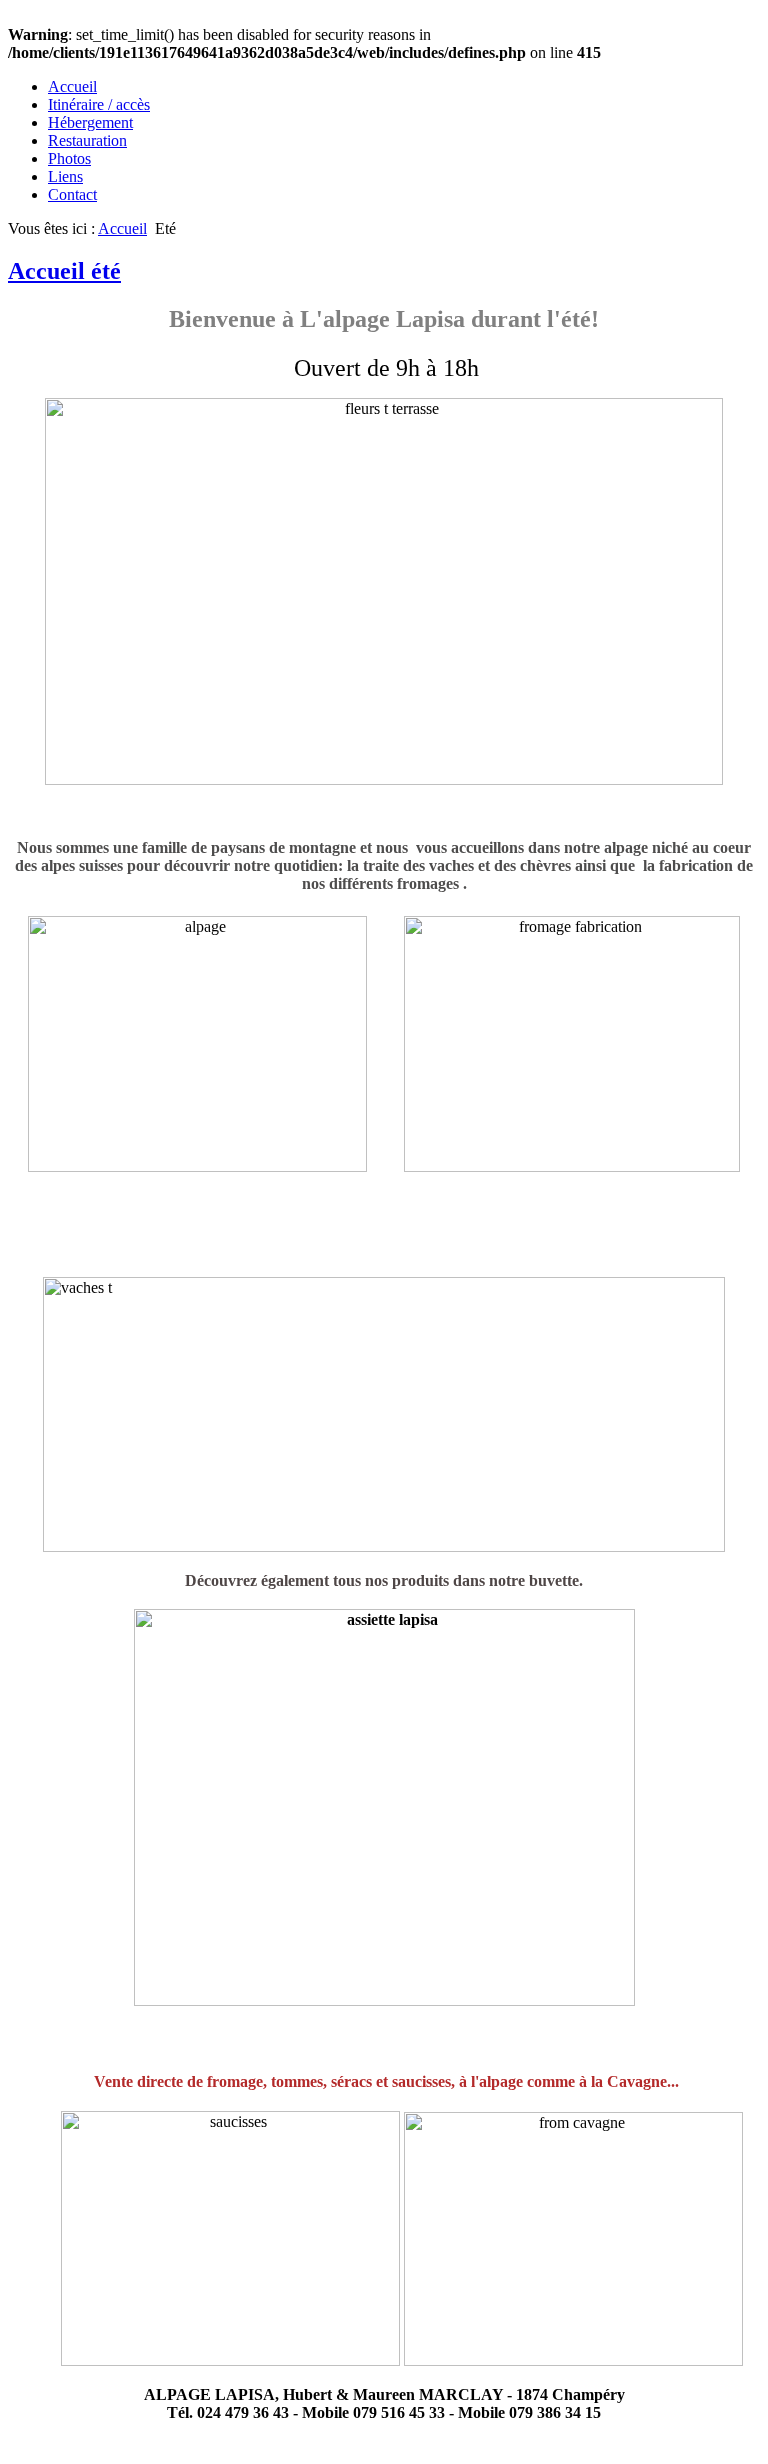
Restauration (87, 140)
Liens (65, 176)
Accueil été (64, 271)
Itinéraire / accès (99, 104)
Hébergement (90, 122)
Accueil (72, 86)
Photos (69, 158)
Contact (72, 194)
